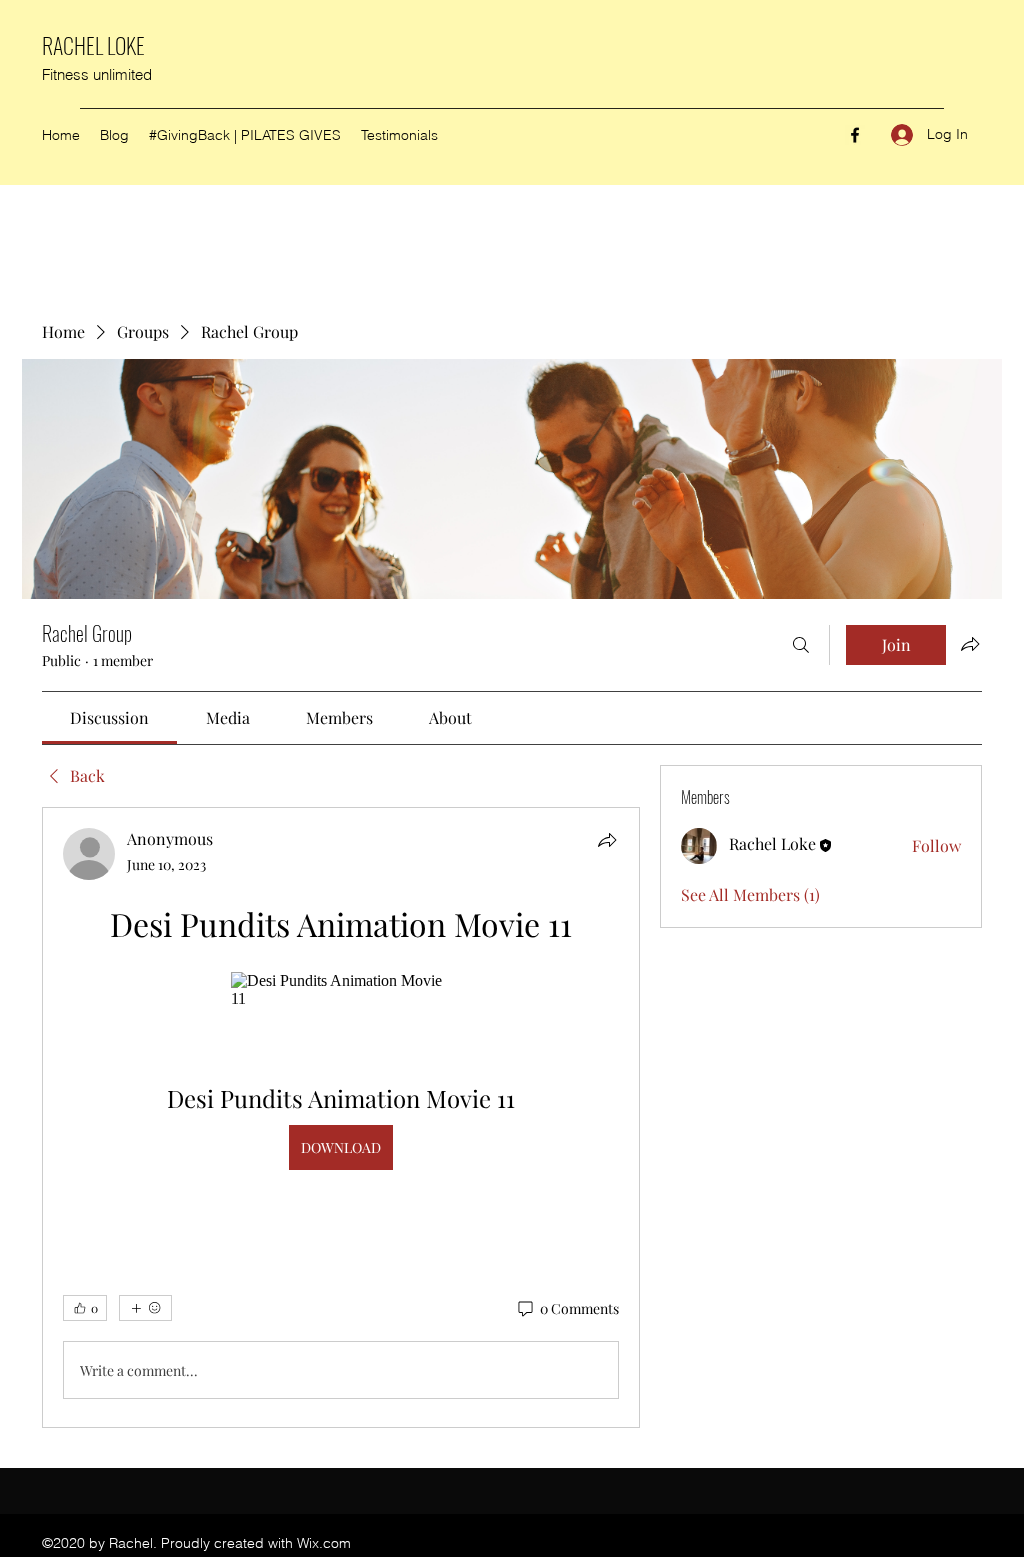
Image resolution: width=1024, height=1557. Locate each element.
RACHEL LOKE (93, 45)
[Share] (607, 840)
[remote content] (340, 990)
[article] (341, 1117)
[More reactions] (145, 1308)
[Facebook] (855, 135)
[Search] (801, 645)
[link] (109, 717)
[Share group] (970, 644)
